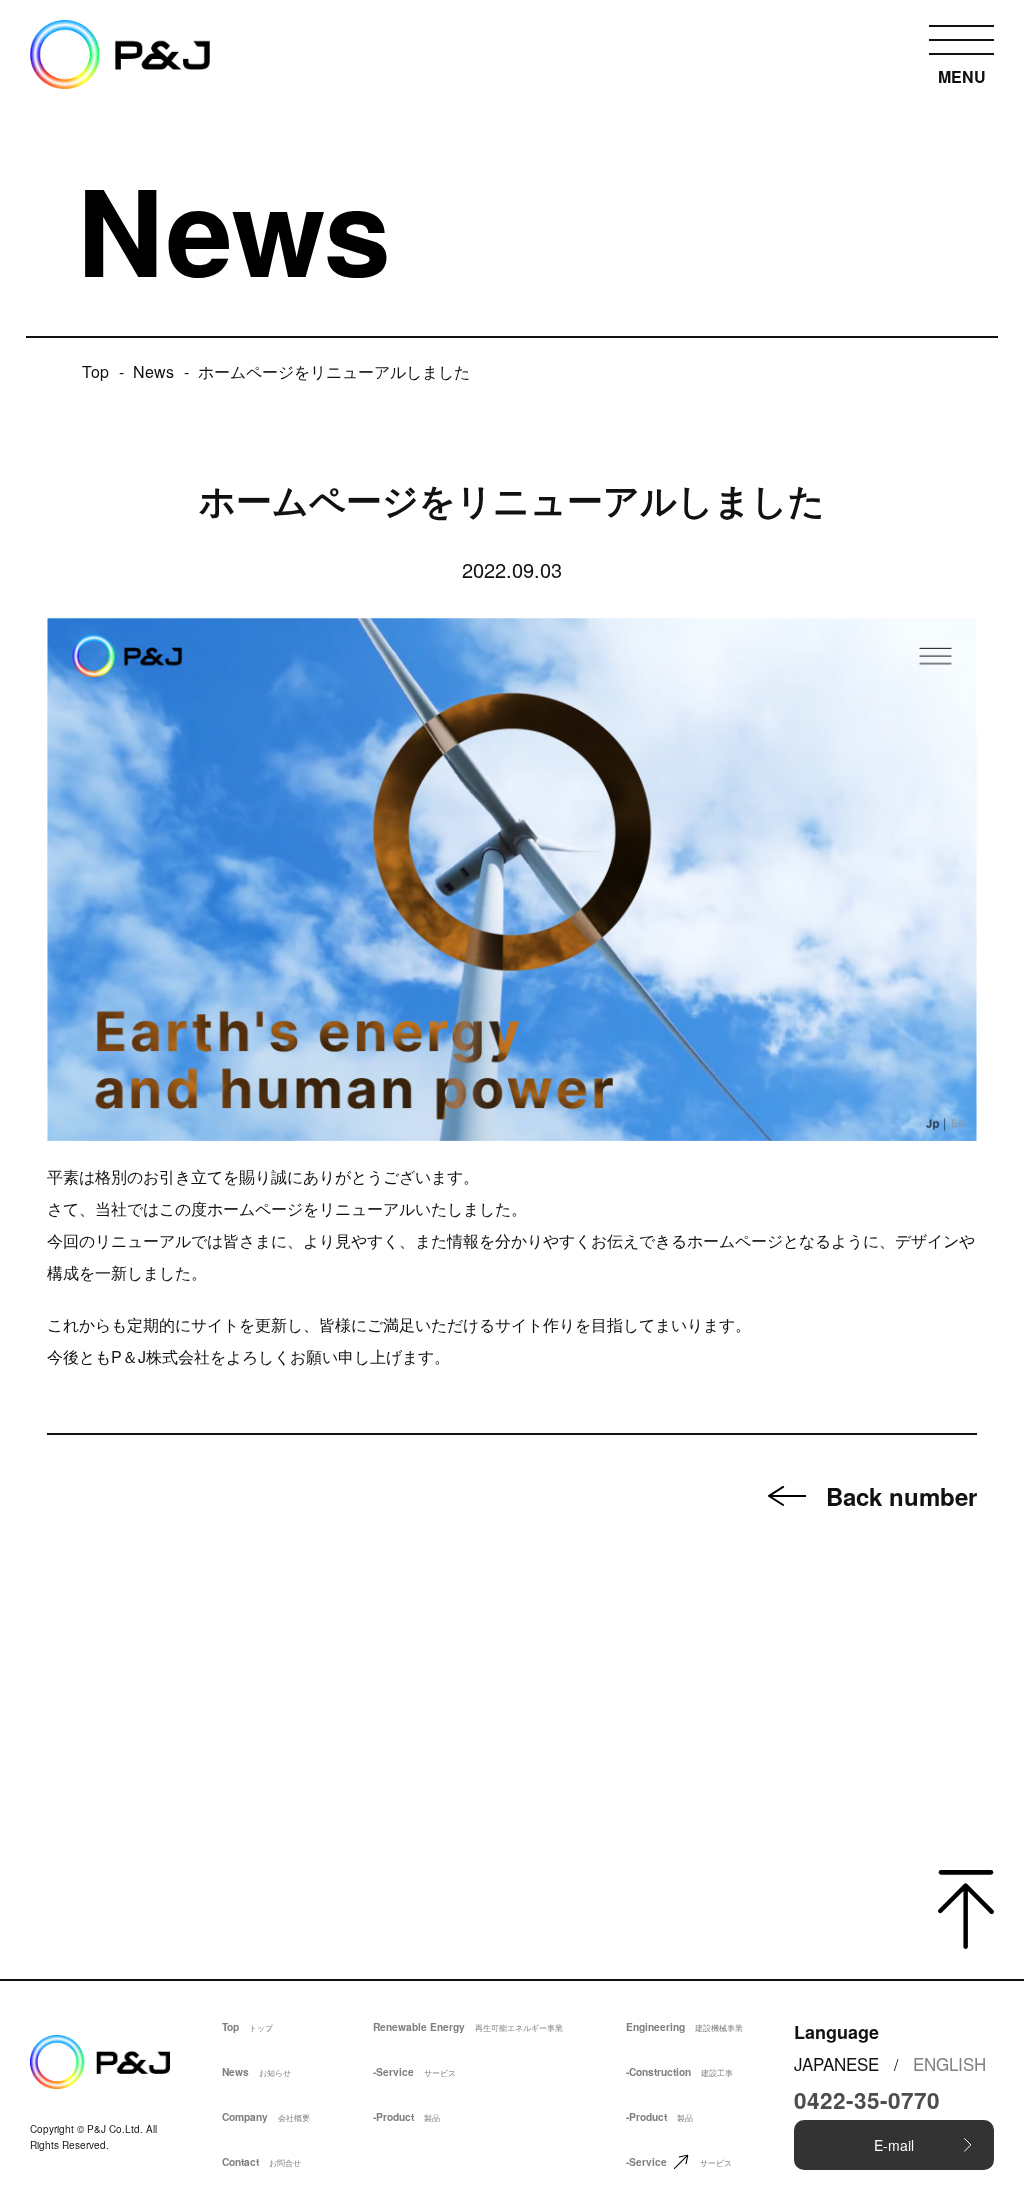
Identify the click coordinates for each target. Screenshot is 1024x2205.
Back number (901, 1496)
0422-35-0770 (867, 2100)
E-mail (894, 2145)
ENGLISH (949, 2063)
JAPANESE (836, 2063)
